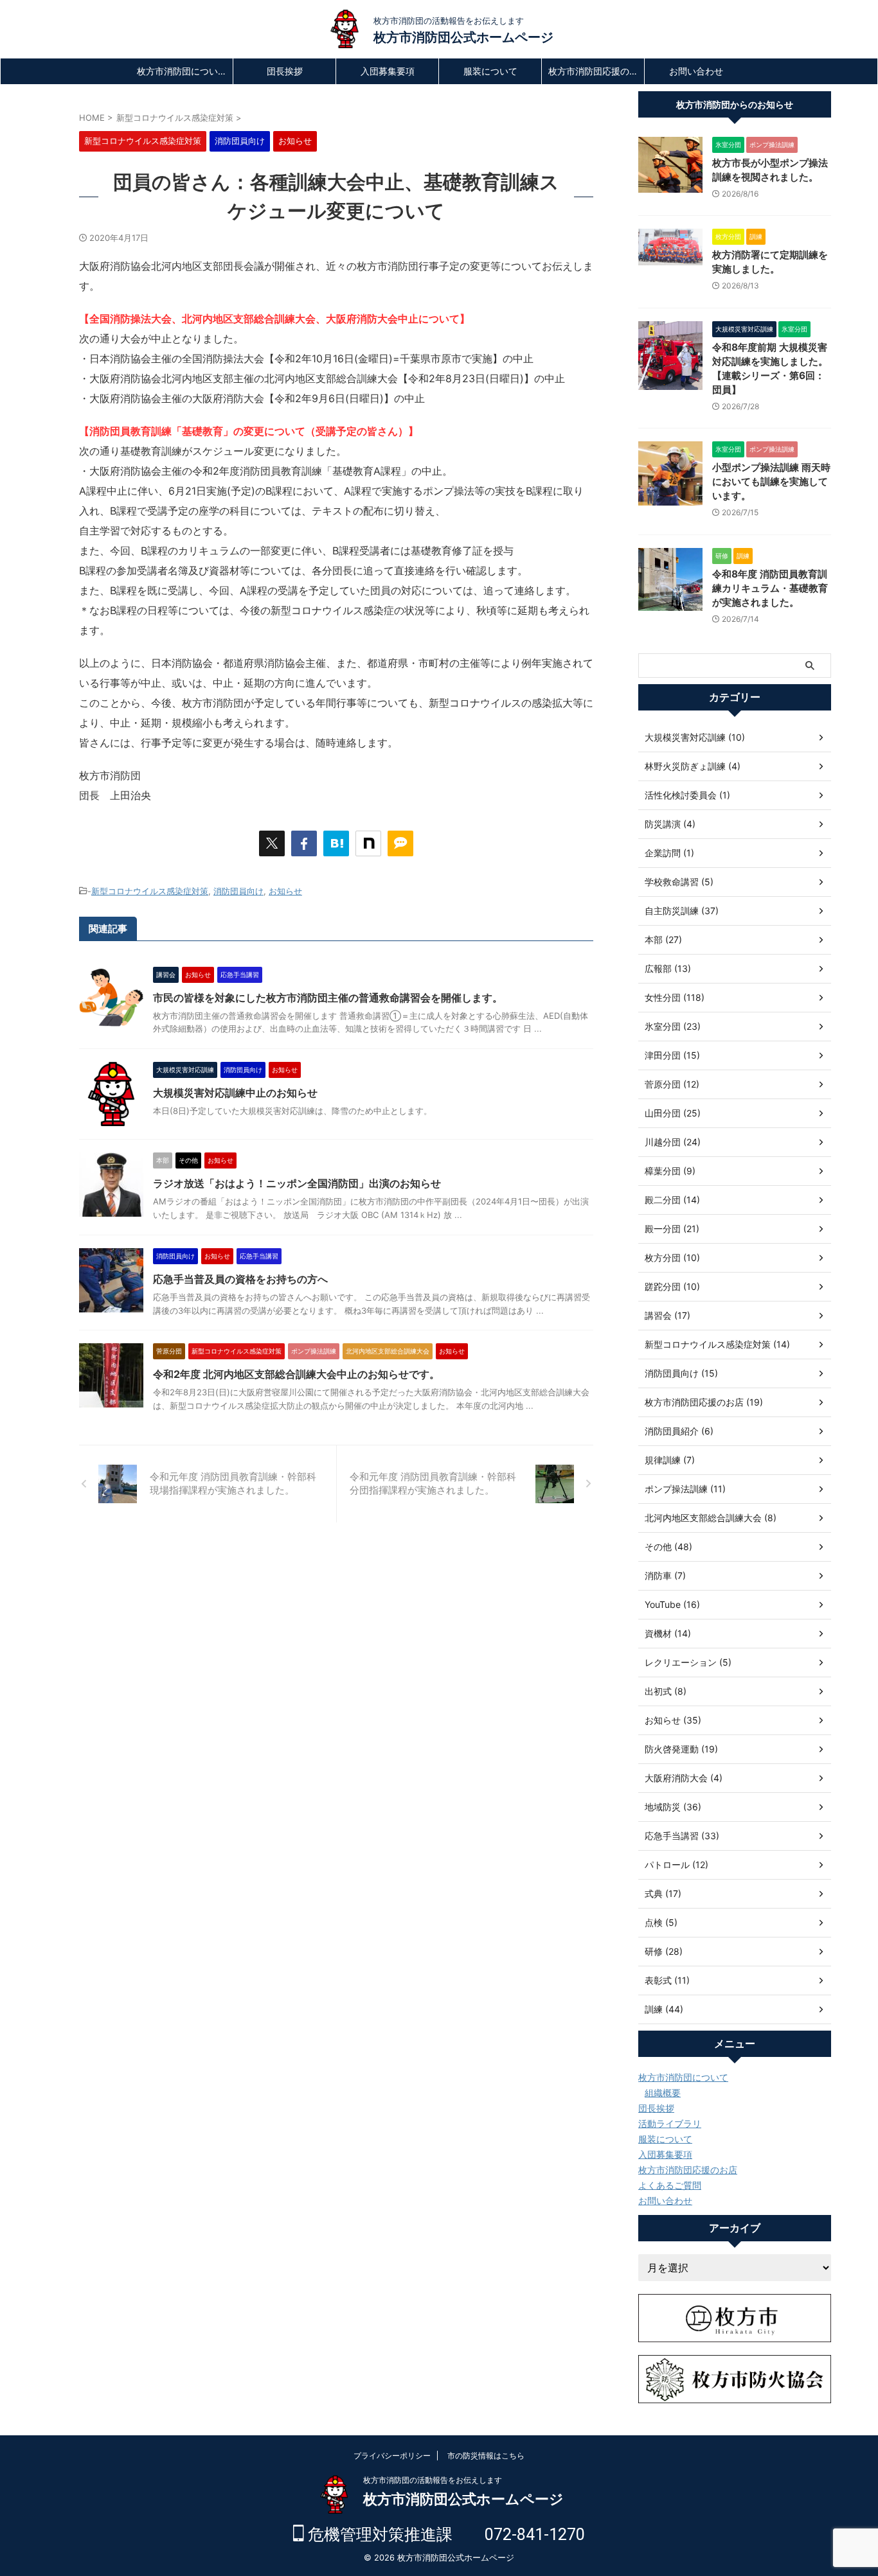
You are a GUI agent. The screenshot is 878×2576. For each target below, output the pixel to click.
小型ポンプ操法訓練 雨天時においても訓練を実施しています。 (771, 481)
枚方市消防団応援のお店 (596, 71)
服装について (490, 71)
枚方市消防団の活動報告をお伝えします (433, 2480)
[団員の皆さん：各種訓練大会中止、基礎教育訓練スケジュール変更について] (336, 843)
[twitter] (272, 843)
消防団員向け (238, 891)
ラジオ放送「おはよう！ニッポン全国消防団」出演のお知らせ (297, 1183)
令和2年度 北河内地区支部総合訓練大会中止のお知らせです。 (296, 1374)
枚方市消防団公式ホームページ (463, 37)
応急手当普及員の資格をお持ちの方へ (240, 1279)
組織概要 (663, 2093)
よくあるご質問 (670, 2185)
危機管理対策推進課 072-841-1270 (444, 2535)
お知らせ (285, 891)
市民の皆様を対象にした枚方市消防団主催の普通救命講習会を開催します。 (328, 998)
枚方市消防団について (182, 71)
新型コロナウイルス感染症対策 (150, 891)
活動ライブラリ (670, 2123)
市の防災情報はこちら (486, 2456)
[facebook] (304, 843)
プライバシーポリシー (392, 2456)
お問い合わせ (696, 71)
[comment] (400, 843)
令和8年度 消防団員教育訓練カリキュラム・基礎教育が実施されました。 (770, 588)
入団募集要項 (388, 71)
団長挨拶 (285, 71)
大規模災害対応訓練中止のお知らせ (235, 1093)
